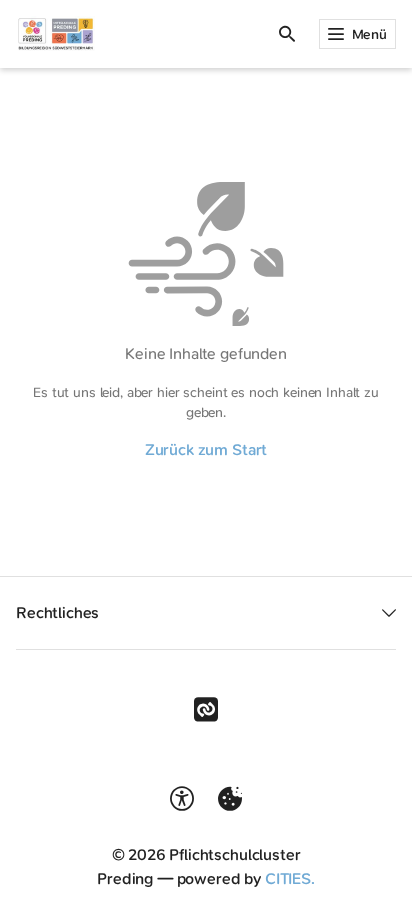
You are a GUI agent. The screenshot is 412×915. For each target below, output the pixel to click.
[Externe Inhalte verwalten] (230, 799)
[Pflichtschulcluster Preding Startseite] (55, 34)
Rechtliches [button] (57, 612)
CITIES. (290, 878)
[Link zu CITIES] (206, 710)
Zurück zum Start (206, 449)
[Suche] (287, 34)
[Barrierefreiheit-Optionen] (182, 799)
